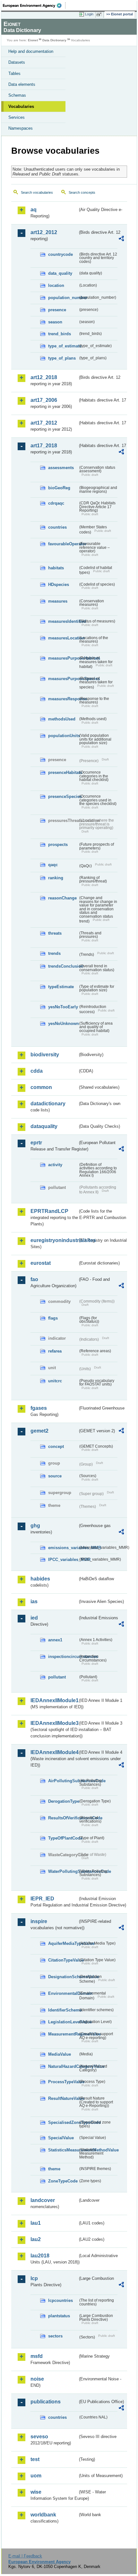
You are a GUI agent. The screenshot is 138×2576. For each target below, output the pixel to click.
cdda (37, 1071)
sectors (55, 2336)
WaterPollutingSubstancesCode (63, 1871)
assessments (61, 468)
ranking (56, 878)
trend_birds (60, 334)
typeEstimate (61, 987)
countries (57, 527)
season (55, 322)
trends (54, 953)
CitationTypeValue (63, 1960)
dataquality (44, 1126)
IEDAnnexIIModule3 (54, 1723)
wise (36, 2492)
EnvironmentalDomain (63, 1993)
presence (57, 310)
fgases (39, 1408)
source (55, 1476)
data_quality (60, 273)
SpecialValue (61, 2138)
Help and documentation (31, 51)
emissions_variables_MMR (63, 1548)
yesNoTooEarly (63, 1007)
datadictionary (48, 1104)
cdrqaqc (56, 503)
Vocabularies (21, 106)
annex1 (55, 1640)
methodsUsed (62, 719)
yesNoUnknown (63, 1024)
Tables (14, 73)
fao (34, 1279)
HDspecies (59, 585)
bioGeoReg (59, 488)
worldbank (43, 2515)
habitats (56, 568)
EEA (34, 5)
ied (34, 1618)
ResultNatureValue (63, 2098)
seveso (39, 2437)
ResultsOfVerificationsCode (63, 1818)
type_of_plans (62, 358)
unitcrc (55, 1381)
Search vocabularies (37, 192)
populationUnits (63, 736)
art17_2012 (44, 423)
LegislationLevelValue (63, 2022)
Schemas (17, 95)
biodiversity (45, 1055)
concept (56, 1446)
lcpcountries (60, 2300)
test (35, 2459)
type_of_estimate (63, 346)
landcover (43, 2200)
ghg (35, 1526)
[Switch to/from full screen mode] (100, 14)
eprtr (36, 1143)
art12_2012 (44, 232)
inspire (39, 1921)
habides (40, 1579)
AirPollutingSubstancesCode (63, 1781)
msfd (37, 2356)
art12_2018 (44, 377)
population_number (63, 298)
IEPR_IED (42, 1899)
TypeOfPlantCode (63, 1838)
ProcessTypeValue (63, 2082)
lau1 (36, 2223)
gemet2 (39, 1431)
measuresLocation (63, 638)
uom (36, 2476)
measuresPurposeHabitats (63, 658)
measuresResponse (63, 699)
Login (89, 14)
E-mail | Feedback (25, 2556)
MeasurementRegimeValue (63, 2034)
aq (34, 210)
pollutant (57, 1677)
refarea (55, 1351)
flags (53, 1318)
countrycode (60, 254)
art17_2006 (44, 400)
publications (46, 2402)
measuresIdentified (63, 621)
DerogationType (63, 1801)
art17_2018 (44, 446)
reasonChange (62, 898)
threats (55, 933)
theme (54, 2169)
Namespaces (21, 128)
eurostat (41, 1263)
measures (58, 601)
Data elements (22, 84)
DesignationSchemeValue (63, 1977)
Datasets (17, 62)
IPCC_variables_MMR (63, 1560)
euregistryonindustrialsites (54, 1240)
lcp (34, 2278)
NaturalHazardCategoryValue (63, 2066)
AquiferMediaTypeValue (63, 1943)
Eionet (33, 40)
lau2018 (40, 2256)
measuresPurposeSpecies (63, 679)
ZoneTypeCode (63, 2181)
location (56, 285)
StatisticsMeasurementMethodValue (63, 2150)
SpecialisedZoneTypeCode (63, 2122)
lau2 (36, 2239)
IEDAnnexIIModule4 (54, 1752)
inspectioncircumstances (63, 1657)
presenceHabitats (63, 772)
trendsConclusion (63, 966)
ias (34, 1601)
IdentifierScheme (63, 2010)
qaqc (53, 865)
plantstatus (59, 2316)
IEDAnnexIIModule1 (54, 1700)
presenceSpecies (63, 796)
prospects (58, 845)
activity (55, 1165)
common (41, 1087)
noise (37, 2379)
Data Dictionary (54, 40)
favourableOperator (63, 544)
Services (17, 117)
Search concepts (82, 192)
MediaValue (60, 2054)
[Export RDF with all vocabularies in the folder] (121, 239)
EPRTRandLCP (49, 1211)
